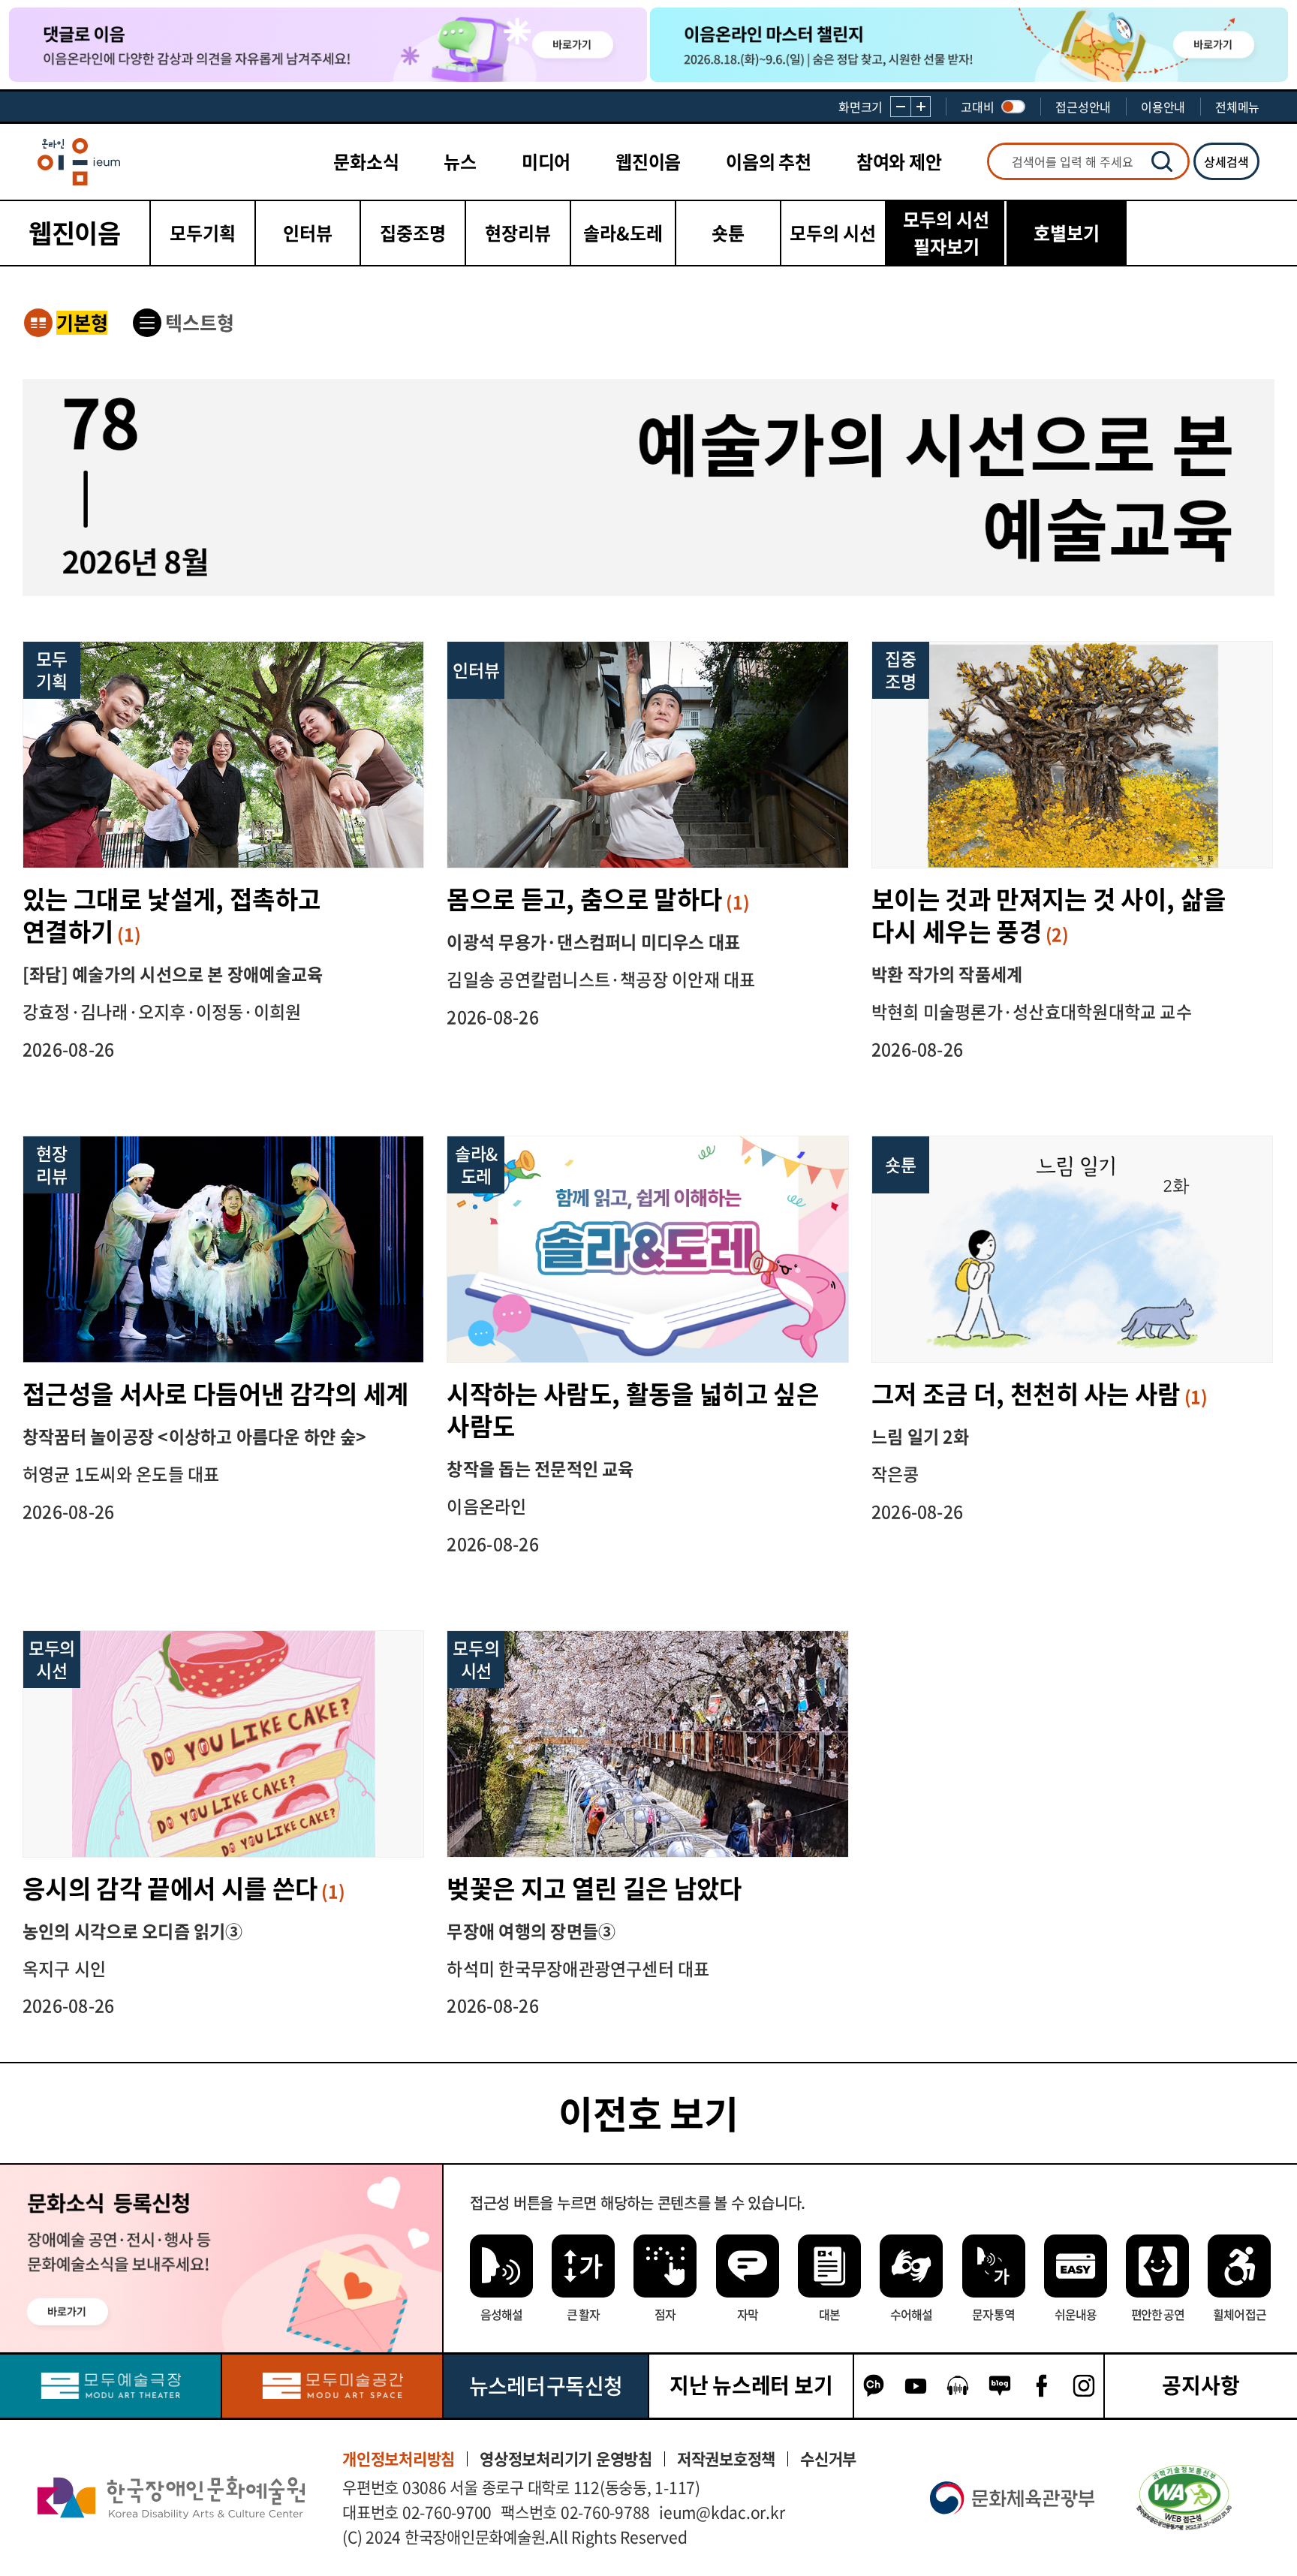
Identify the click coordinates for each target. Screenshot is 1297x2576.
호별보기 (1067, 233)
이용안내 (1163, 107)
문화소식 (366, 161)
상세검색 (1226, 161)
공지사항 (1201, 2385)
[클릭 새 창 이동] (171, 2498)
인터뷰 (308, 233)
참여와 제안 (899, 161)
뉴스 (460, 161)
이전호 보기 (648, 2113)
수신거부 (828, 2459)
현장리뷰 (518, 233)
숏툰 (728, 233)
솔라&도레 (623, 233)
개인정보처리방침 (399, 2459)
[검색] (1162, 161)
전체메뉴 (1237, 107)
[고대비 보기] (1013, 107)
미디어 (546, 161)
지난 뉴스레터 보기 (751, 2385)
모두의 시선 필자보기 (946, 233)
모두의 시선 (833, 233)
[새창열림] (110, 2386)
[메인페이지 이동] (79, 162)
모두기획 (203, 233)
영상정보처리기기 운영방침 (566, 2459)
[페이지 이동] (328, 45)
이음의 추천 (769, 161)
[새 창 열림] (1184, 2498)
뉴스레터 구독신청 (546, 2386)
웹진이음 (648, 161)
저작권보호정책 (726, 2459)
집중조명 (413, 233)
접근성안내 (1083, 107)
